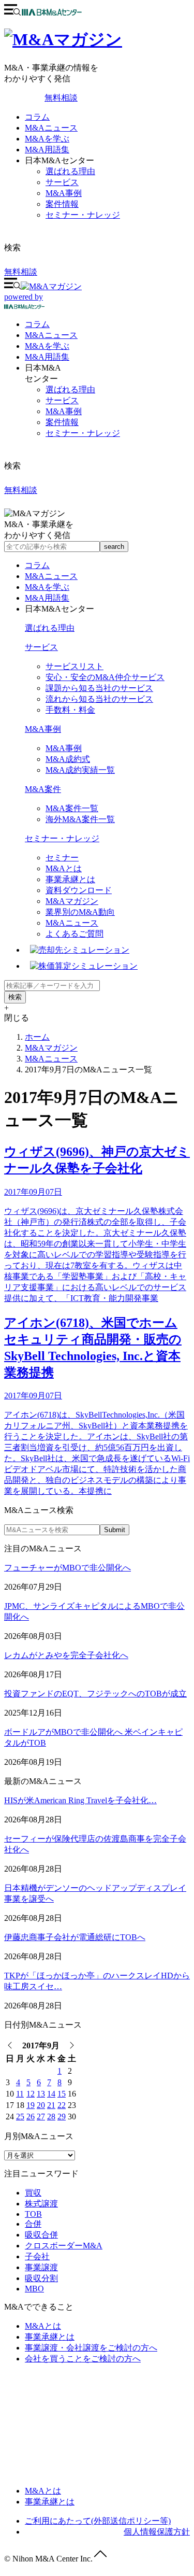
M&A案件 (43, 789)
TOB (33, 2214)
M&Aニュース (51, 128)
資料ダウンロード (79, 890)
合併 (33, 2224)
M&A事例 (64, 193)
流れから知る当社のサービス (99, 699)
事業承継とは (70, 879)
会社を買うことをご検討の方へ (83, 2359)
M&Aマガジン (72, 901)
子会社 (37, 2256)
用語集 (47, 357)
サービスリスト (74, 666)
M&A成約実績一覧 (80, 770)
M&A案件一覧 (72, 808)
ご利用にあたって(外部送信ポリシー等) (98, 2521)
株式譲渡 (41, 2204)
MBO (34, 2289)
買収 (33, 2193)
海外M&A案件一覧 (80, 819)
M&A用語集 (47, 150)
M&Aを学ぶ (47, 139)
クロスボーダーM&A (64, 2246)
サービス (62, 182)
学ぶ (47, 346)
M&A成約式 (68, 759)
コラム (37, 117)
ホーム (37, 1037)
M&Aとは (64, 868)
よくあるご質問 (74, 934)
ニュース (51, 335)
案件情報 (62, 204)
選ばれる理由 (70, 171)
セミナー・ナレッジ (83, 215)
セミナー (62, 858)
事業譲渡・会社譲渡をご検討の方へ (91, 2348)
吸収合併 (41, 2235)
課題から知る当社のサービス (99, 688)
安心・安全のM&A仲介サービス (105, 677)
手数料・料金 (70, 710)
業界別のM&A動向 (80, 912)
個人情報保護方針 (157, 2532)
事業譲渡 (41, 2267)
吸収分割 (41, 2278)
